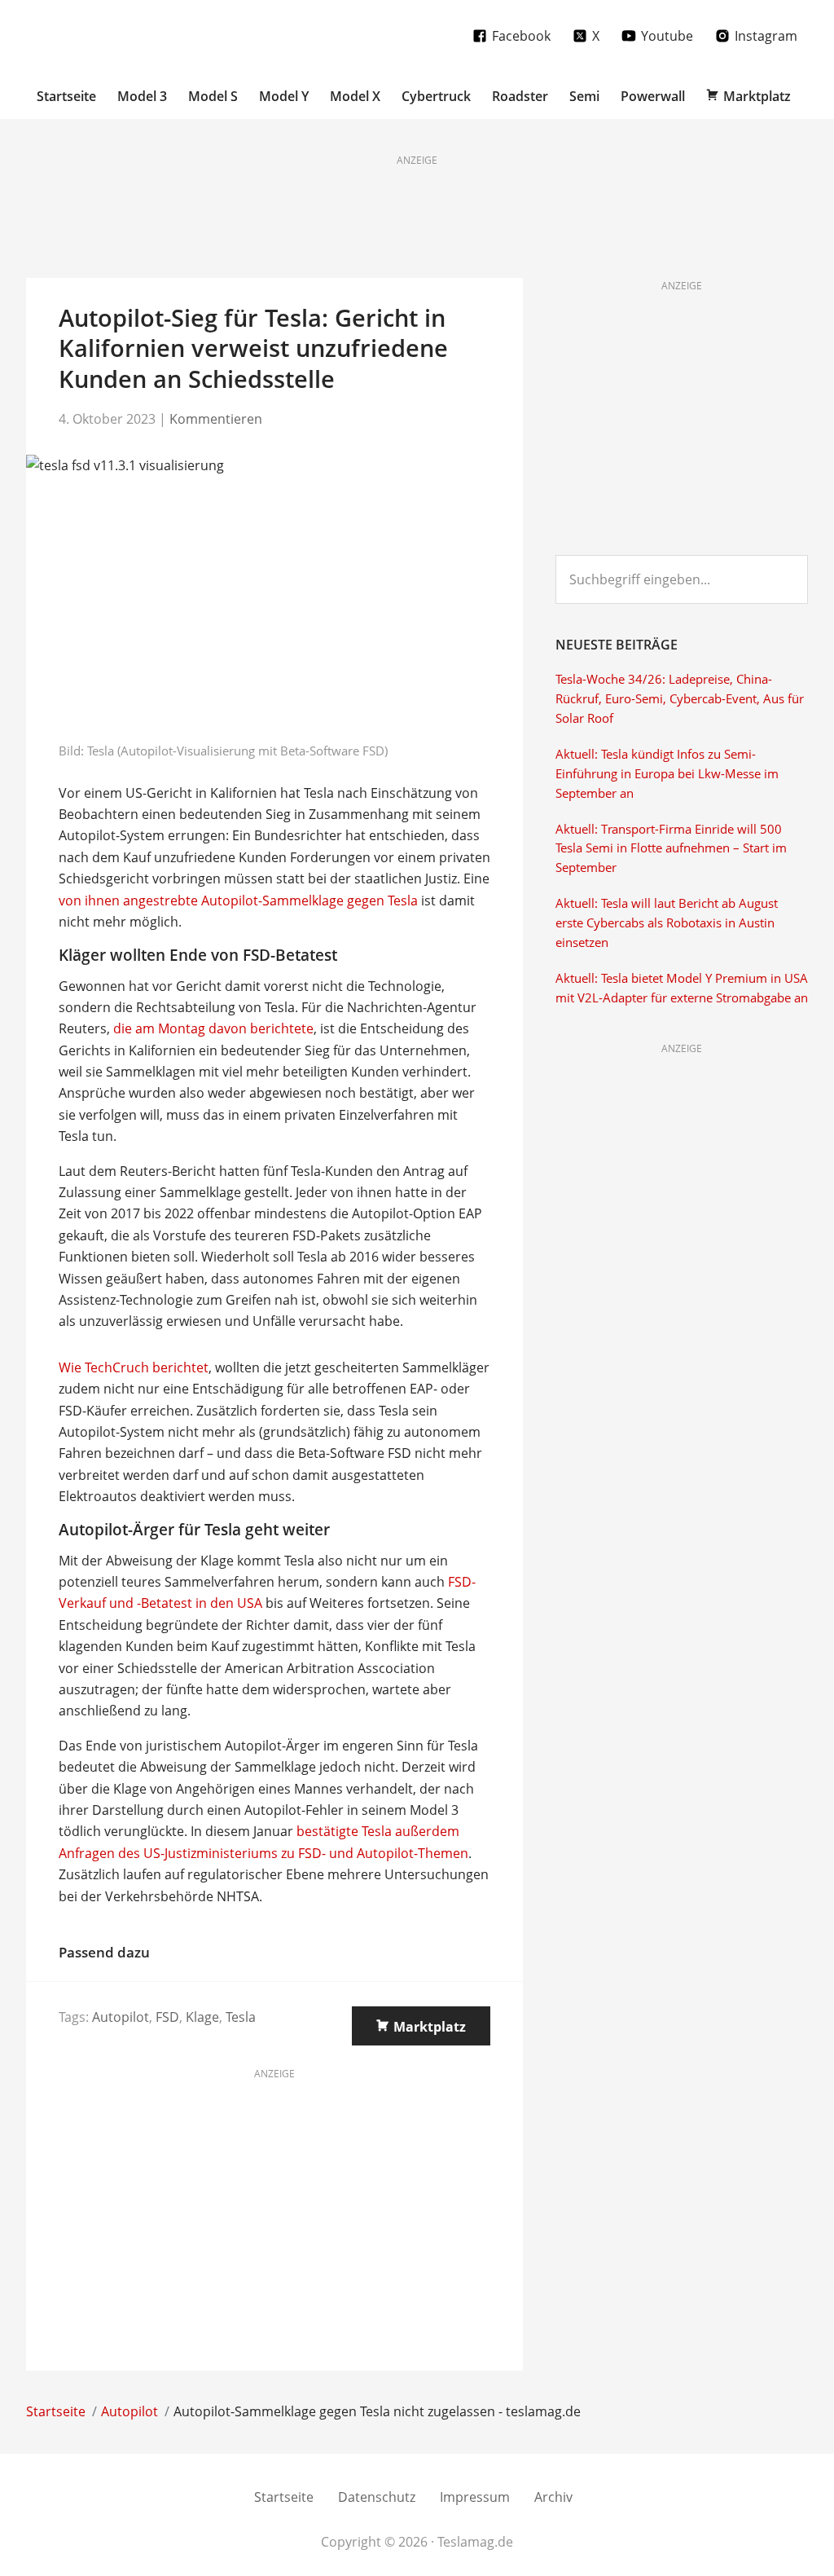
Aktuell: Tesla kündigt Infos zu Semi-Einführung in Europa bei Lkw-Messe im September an (667, 774)
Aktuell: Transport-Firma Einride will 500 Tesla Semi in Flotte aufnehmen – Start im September (671, 849)
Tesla (241, 2017)
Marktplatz (430, 2027)
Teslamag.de (122, 35)
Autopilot (121, 2017)
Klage (202, 2017)
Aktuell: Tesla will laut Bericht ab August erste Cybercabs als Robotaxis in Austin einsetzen (667, 923)
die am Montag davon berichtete (213, 1028)
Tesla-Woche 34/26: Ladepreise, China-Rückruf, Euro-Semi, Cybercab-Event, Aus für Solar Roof (680, 699)
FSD (167, 2017)
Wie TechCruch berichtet (134, 1367)
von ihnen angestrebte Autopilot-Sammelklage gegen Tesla (238, 900)
